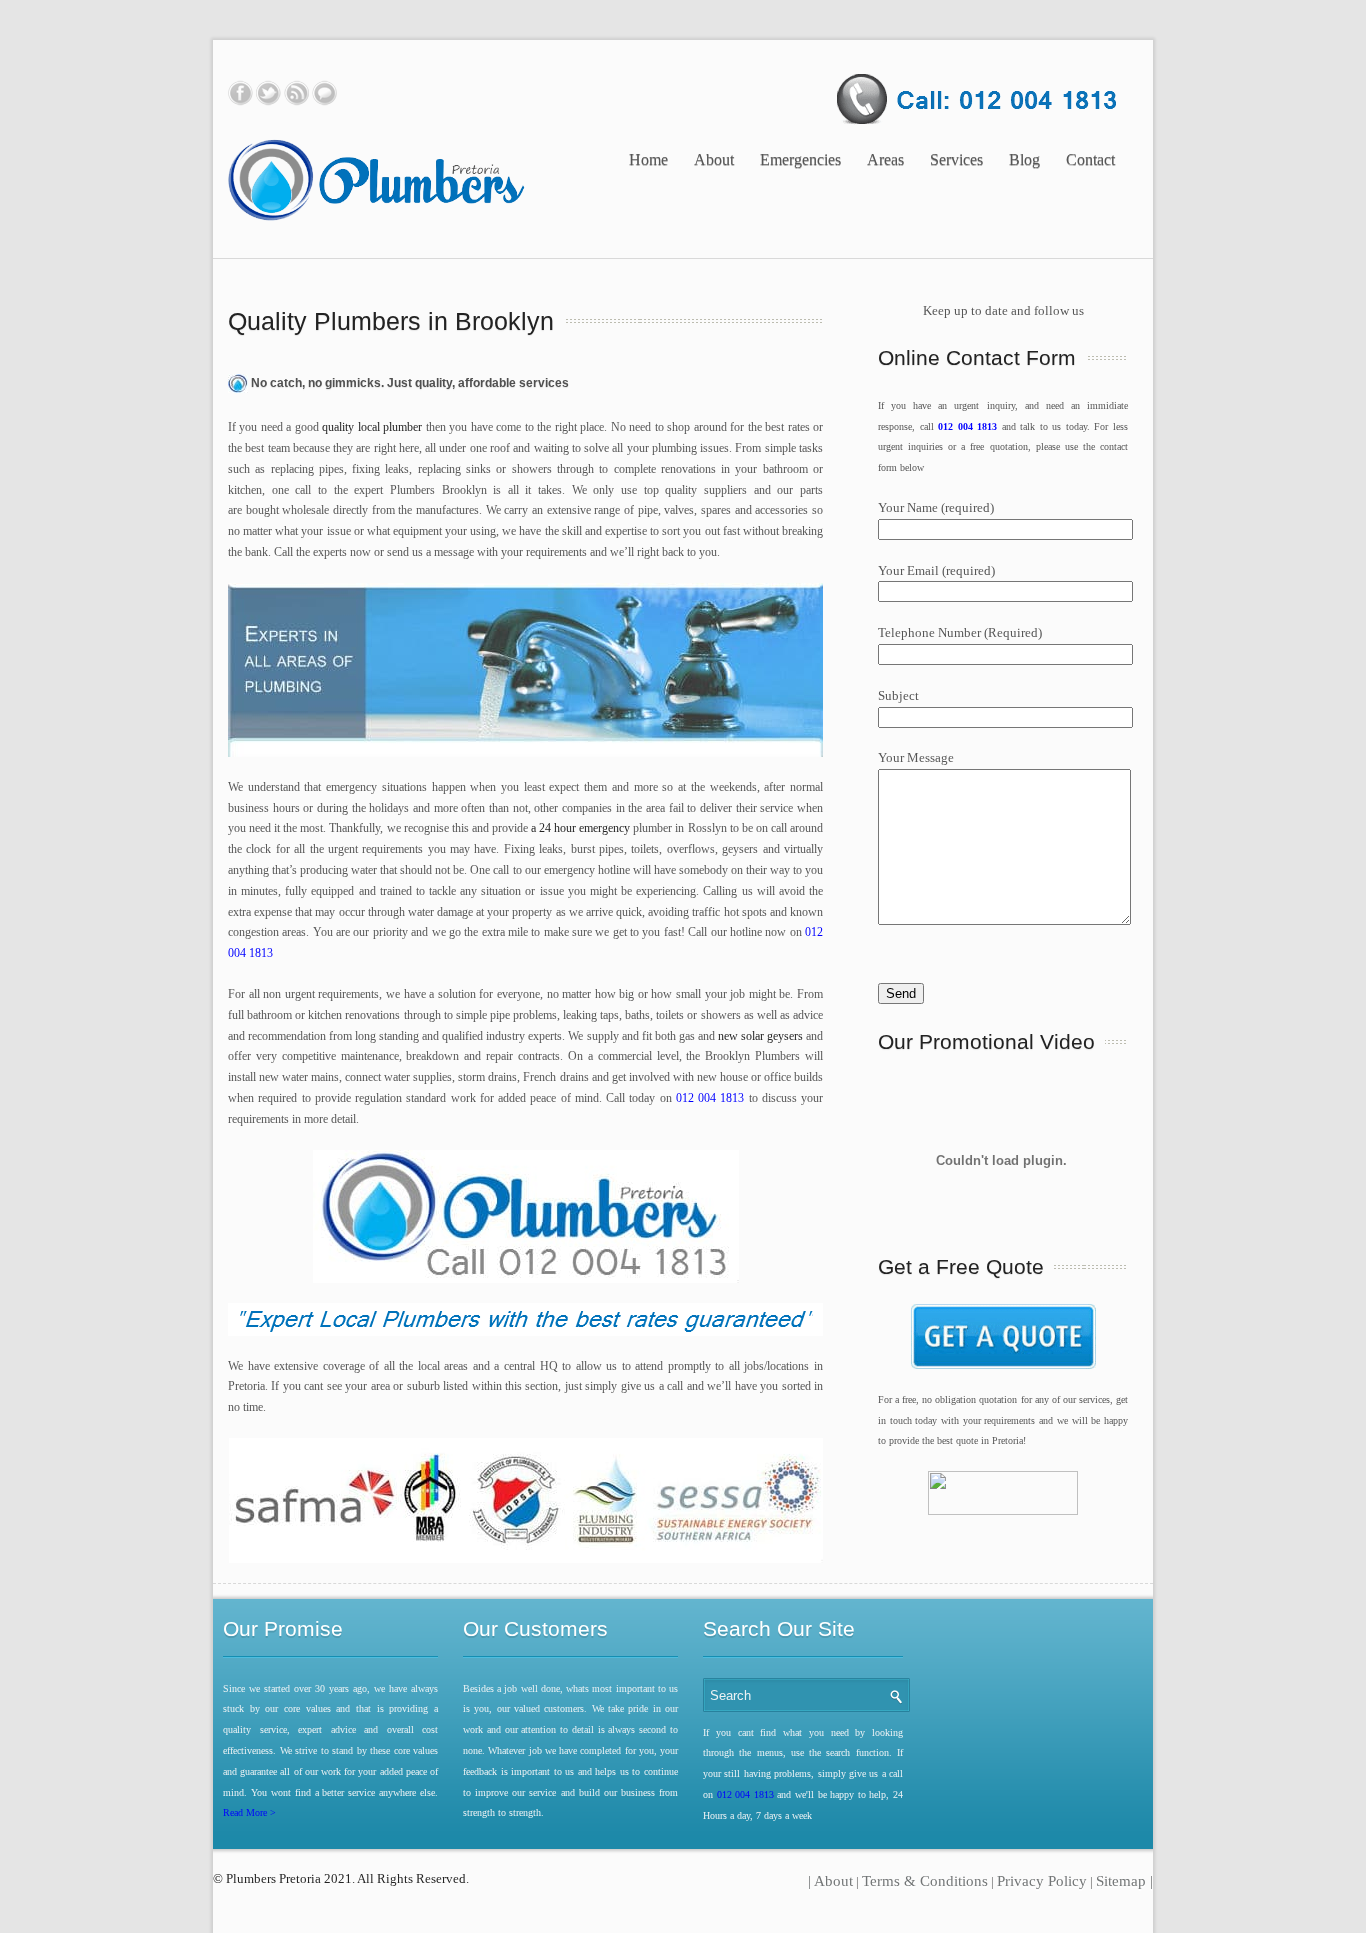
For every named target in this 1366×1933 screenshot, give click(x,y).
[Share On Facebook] (240, 93)
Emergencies (800, 159)
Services (956, 159)
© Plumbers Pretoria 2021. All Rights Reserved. (342, 1878)
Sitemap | (1124, 1881)
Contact (1090, 159)
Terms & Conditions (925, 1881)
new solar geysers (760, 1036)
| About (830, 1881)
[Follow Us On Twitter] (268, 93)
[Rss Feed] (296, 93)
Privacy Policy (1042, 1881)
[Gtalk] (324, 93)
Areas (885, 159)
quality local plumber (372, 427)
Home (648, 159)
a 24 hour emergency (579, 828)
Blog (1024, 159)
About (714, 159)
